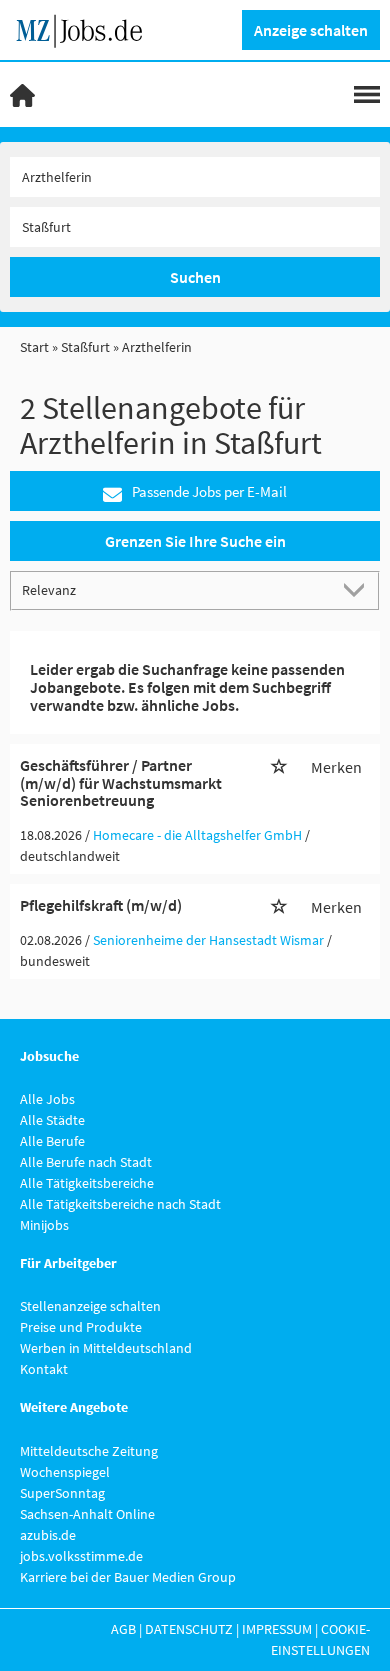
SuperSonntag (62, 1493)
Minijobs (44, 1225)
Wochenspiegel (65, 1472)
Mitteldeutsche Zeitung (89, 1451)
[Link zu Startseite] (86, 28)
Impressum (277, 1629)
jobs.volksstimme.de (81, 1556)
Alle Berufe (52, 1141)
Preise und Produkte (81, 1327)
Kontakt (44, 1369)
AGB (123, 1629)
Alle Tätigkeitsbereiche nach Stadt (120, 1204)
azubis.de (48, 1535)
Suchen (195, 277)
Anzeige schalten (311, 30)
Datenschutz (189, 1629)
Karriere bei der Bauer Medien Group (128, 1577)
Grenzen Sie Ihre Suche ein (195, 541)
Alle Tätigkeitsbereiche (87, 1183)
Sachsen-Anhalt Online (87, 1514)
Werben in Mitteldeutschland (106, 1348)
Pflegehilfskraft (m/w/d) (101, 905)
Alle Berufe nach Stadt (86, 1162)
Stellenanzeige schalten (90, 1306)
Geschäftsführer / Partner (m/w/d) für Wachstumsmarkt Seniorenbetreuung (121, 782)
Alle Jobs (47, 1099)
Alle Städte (52, 1120)
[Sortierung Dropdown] (358, 589)
